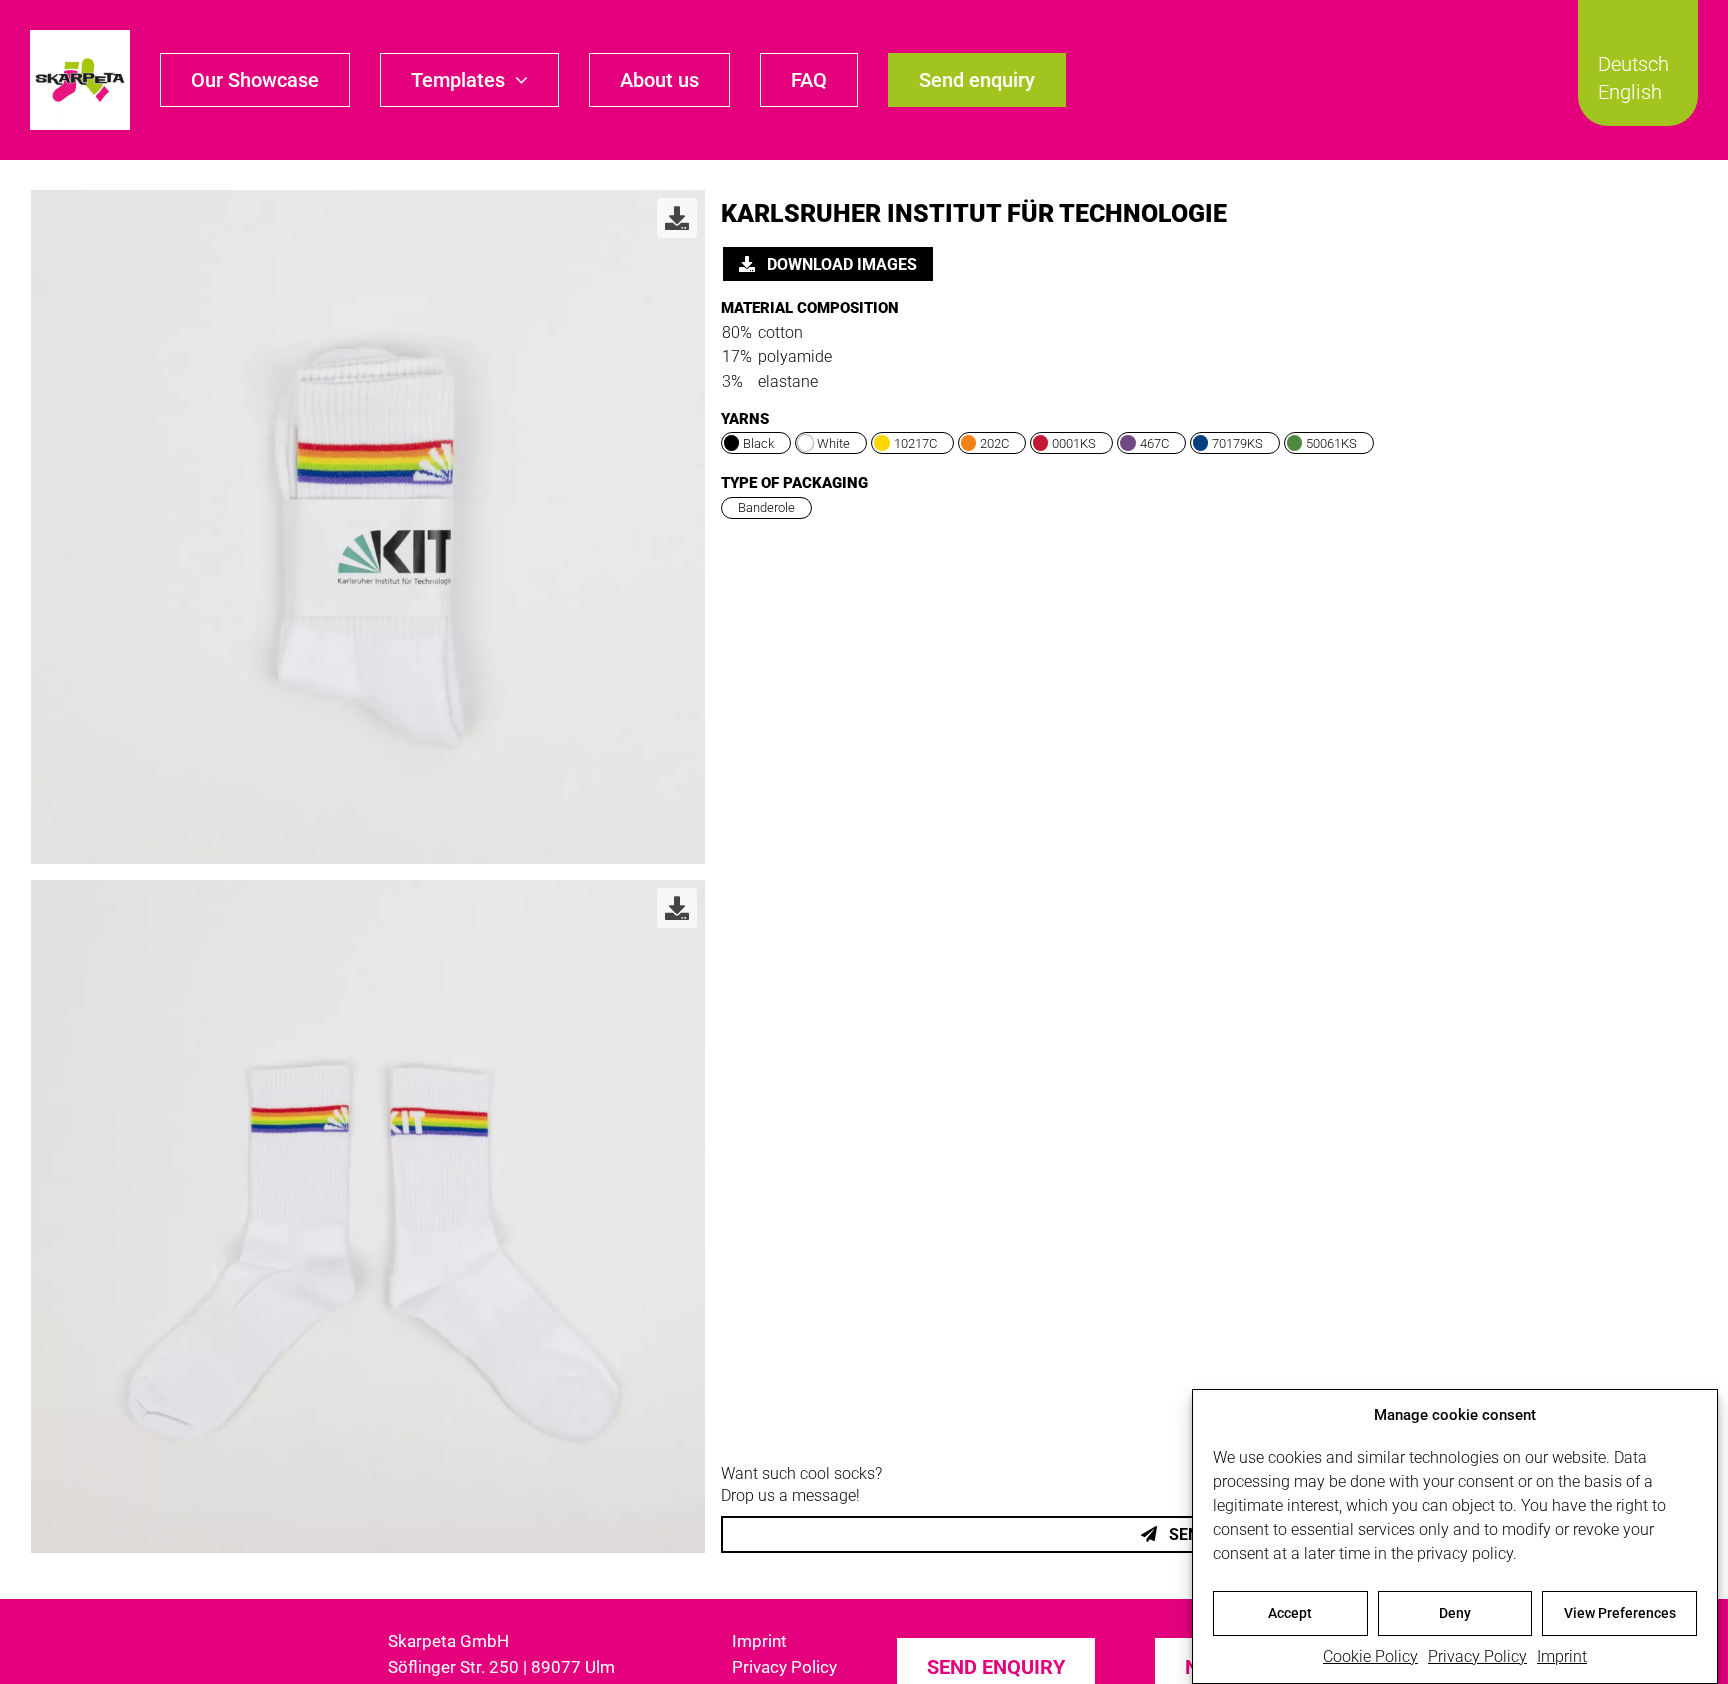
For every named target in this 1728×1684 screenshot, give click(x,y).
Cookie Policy (1370, 1656)
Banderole (766, 507)
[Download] (677, 218)
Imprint (1562, 1656)
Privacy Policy (1477, 1656)
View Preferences (1620, 1613)
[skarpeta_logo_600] (80, 37)
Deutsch (1633, 64)
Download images (840, 264)
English (1630, 92)
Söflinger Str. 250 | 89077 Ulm (501, 1667)
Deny (1455, 1613)
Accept (1290, 1613)
